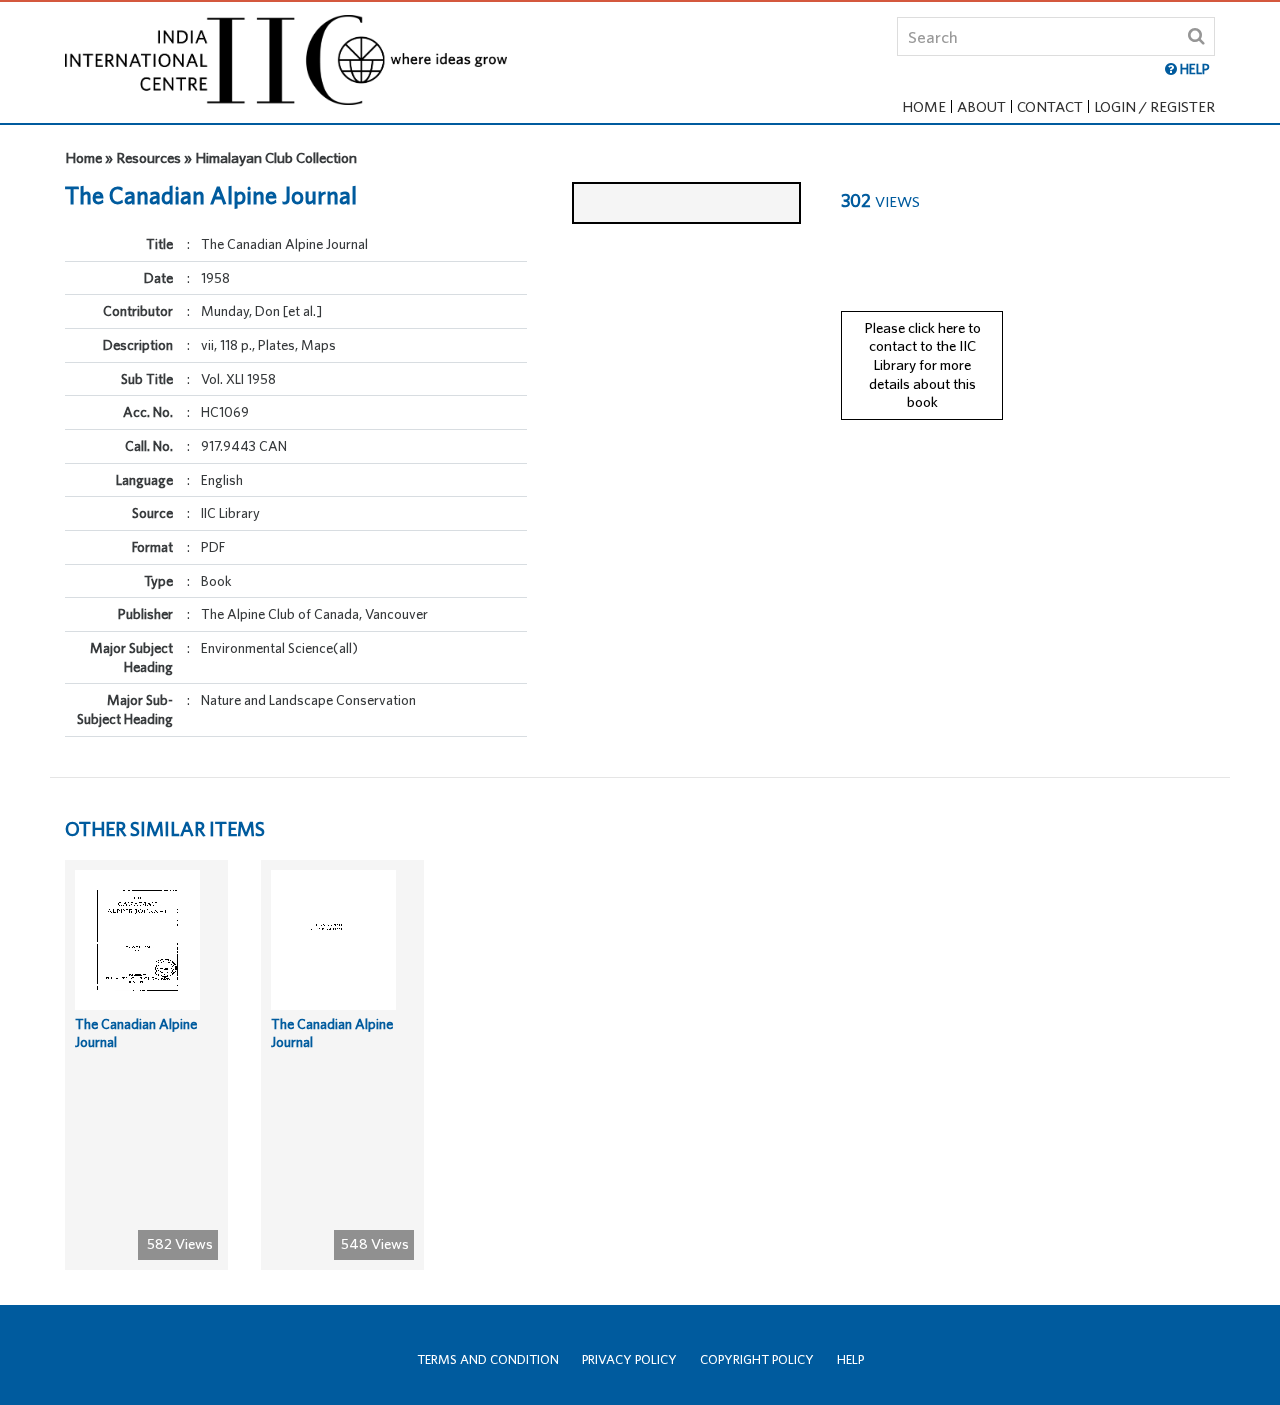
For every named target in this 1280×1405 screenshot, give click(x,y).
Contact (1050, 106)
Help (850, 1359)
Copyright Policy (757, 1359)
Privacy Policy (629, 1359)
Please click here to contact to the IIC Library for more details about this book (922, 365)
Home (924, 106)
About (981, 106)
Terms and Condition (488, 1359)
